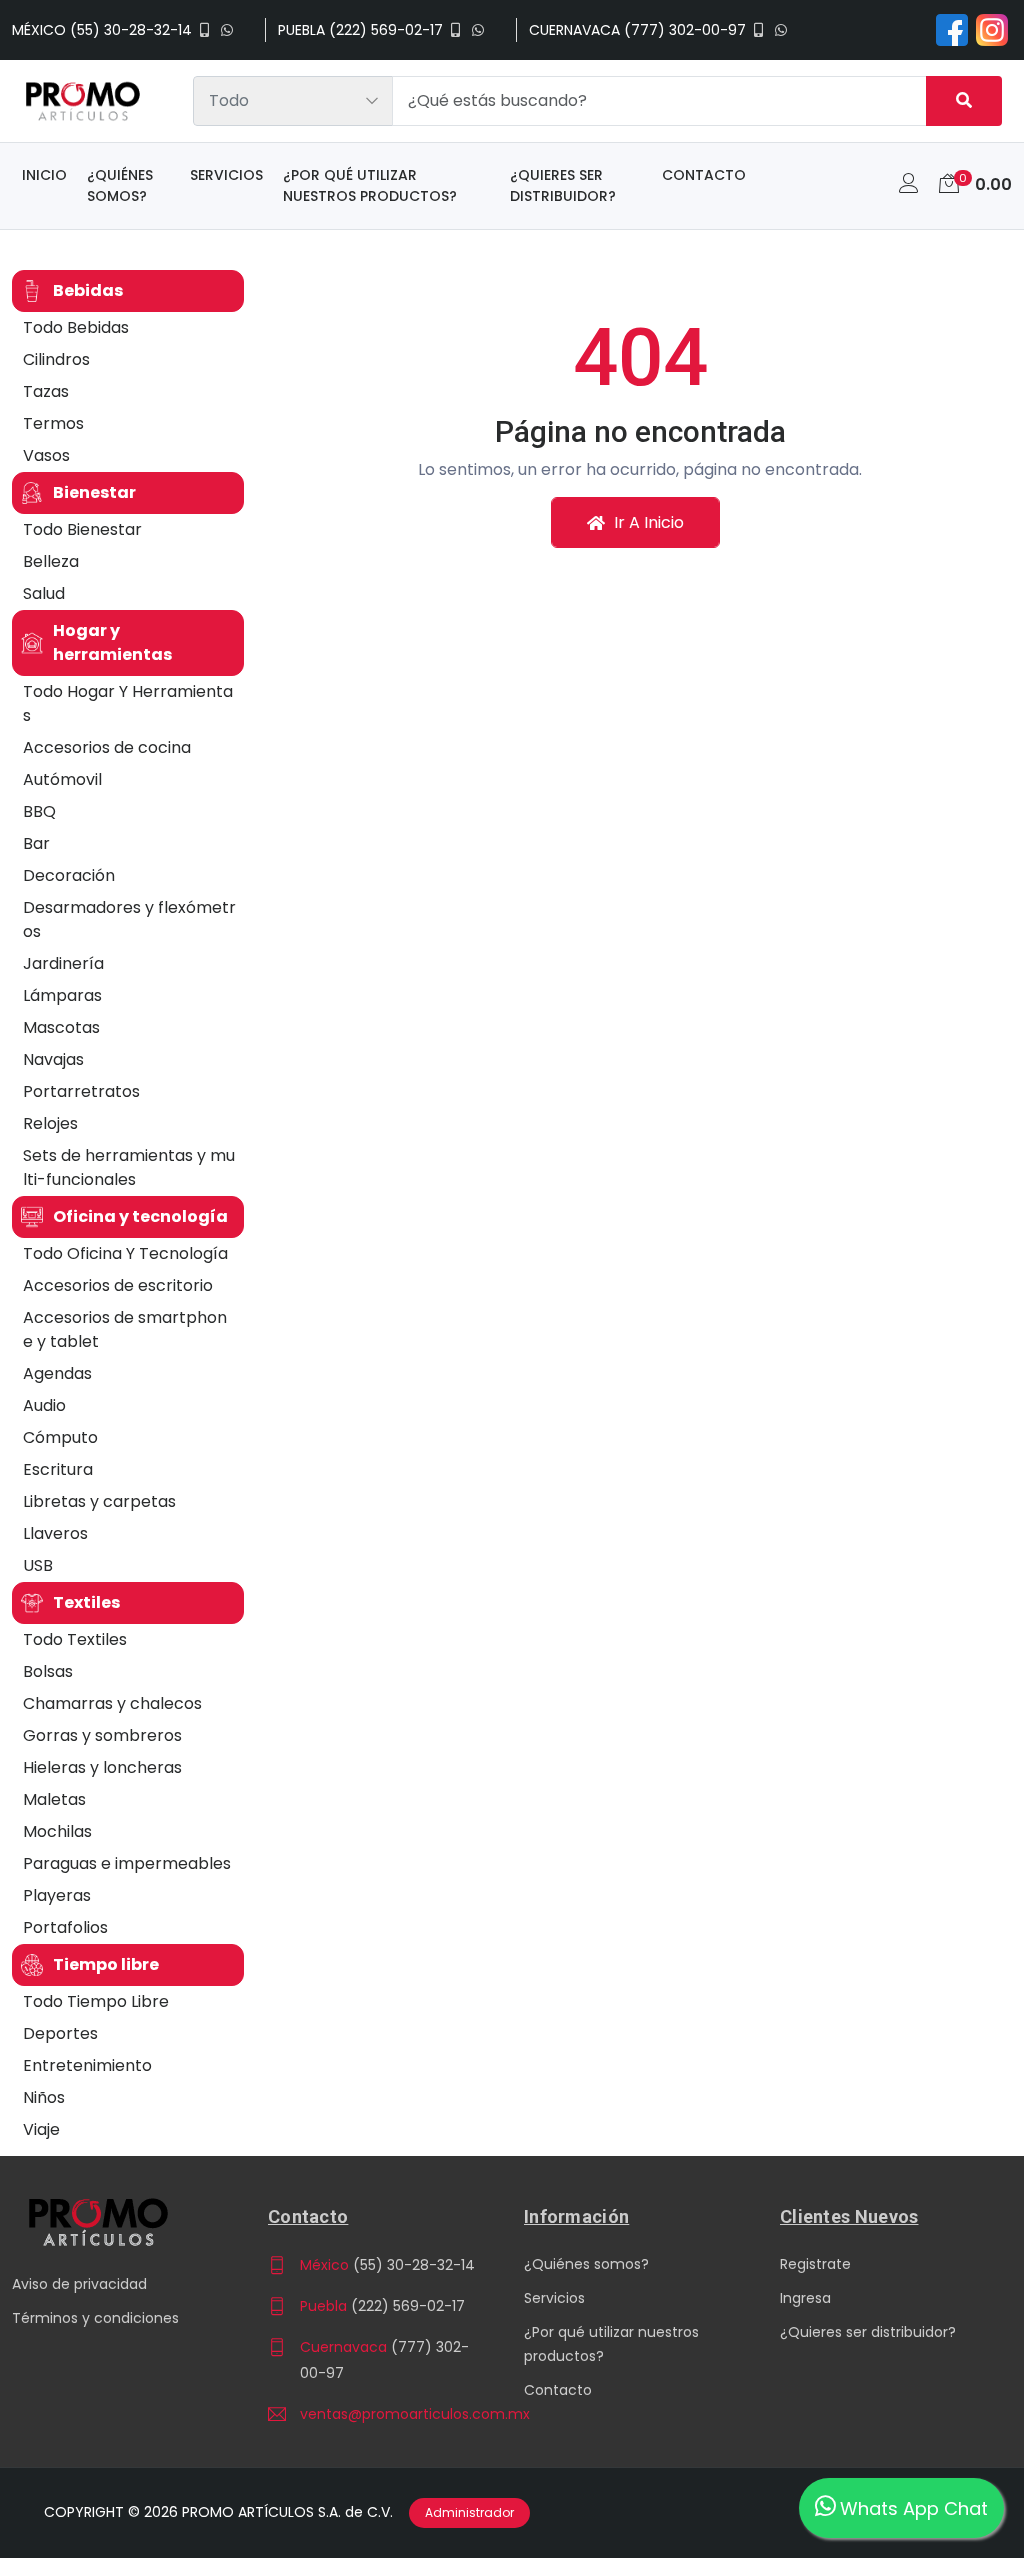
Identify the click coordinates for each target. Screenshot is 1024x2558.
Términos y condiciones (95, 2318)
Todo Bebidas (76, 327)
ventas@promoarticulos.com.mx (390, 2414)
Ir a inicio (647, 522)
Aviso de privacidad (79, 2284)
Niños (44, 2097)
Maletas (54, 1799)
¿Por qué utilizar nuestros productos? (370, 185)
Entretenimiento (87, 2065)
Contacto (704, 175)
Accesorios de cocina (107, 747)
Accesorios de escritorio (118, 1285)
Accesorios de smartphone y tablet (125, 1329)
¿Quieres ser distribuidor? (563, 185)
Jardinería (63, 963)
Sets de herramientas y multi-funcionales (129, 1167)
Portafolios (65, 1927)
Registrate (815, 2264)
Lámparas (62, 995)
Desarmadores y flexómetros (129, 919)
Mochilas (57, 1831)
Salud (44, 593)
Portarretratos (81, 1091)
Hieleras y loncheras (102, 1767)
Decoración (69, 875)
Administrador (469, 2512)
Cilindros (56, 359)
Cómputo (60, 1437)
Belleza (51, 561)
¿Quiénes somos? (120, 185)
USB (38, 1565)
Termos (53, 423)
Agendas (57, 1373)
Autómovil (62, 779)
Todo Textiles (75, 1639)
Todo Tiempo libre (96, 2001)
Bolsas (48, 1671)
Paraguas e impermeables (127, 1863)
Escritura (58, 1469)
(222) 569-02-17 (408, 2306)
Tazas (46, 391)
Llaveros (55, 1533)
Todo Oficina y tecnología (125, 1253)
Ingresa (805, 2298)
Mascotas (61, 1027)
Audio (44, 1405)
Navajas (53, 1059)
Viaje (41, 2129)
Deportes (60, 2033)
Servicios (226, 175)
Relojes (50, 1123)
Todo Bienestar (82, 529)
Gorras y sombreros (102, 1735)
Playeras (57, 1895)
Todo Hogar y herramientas (128, 703)
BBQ (39, 811)
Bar (36, 843)
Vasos (46, 455)
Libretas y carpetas (99, 1501)
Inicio (44, 175)
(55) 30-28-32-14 (414, 2265)
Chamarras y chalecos (112, 1703)
